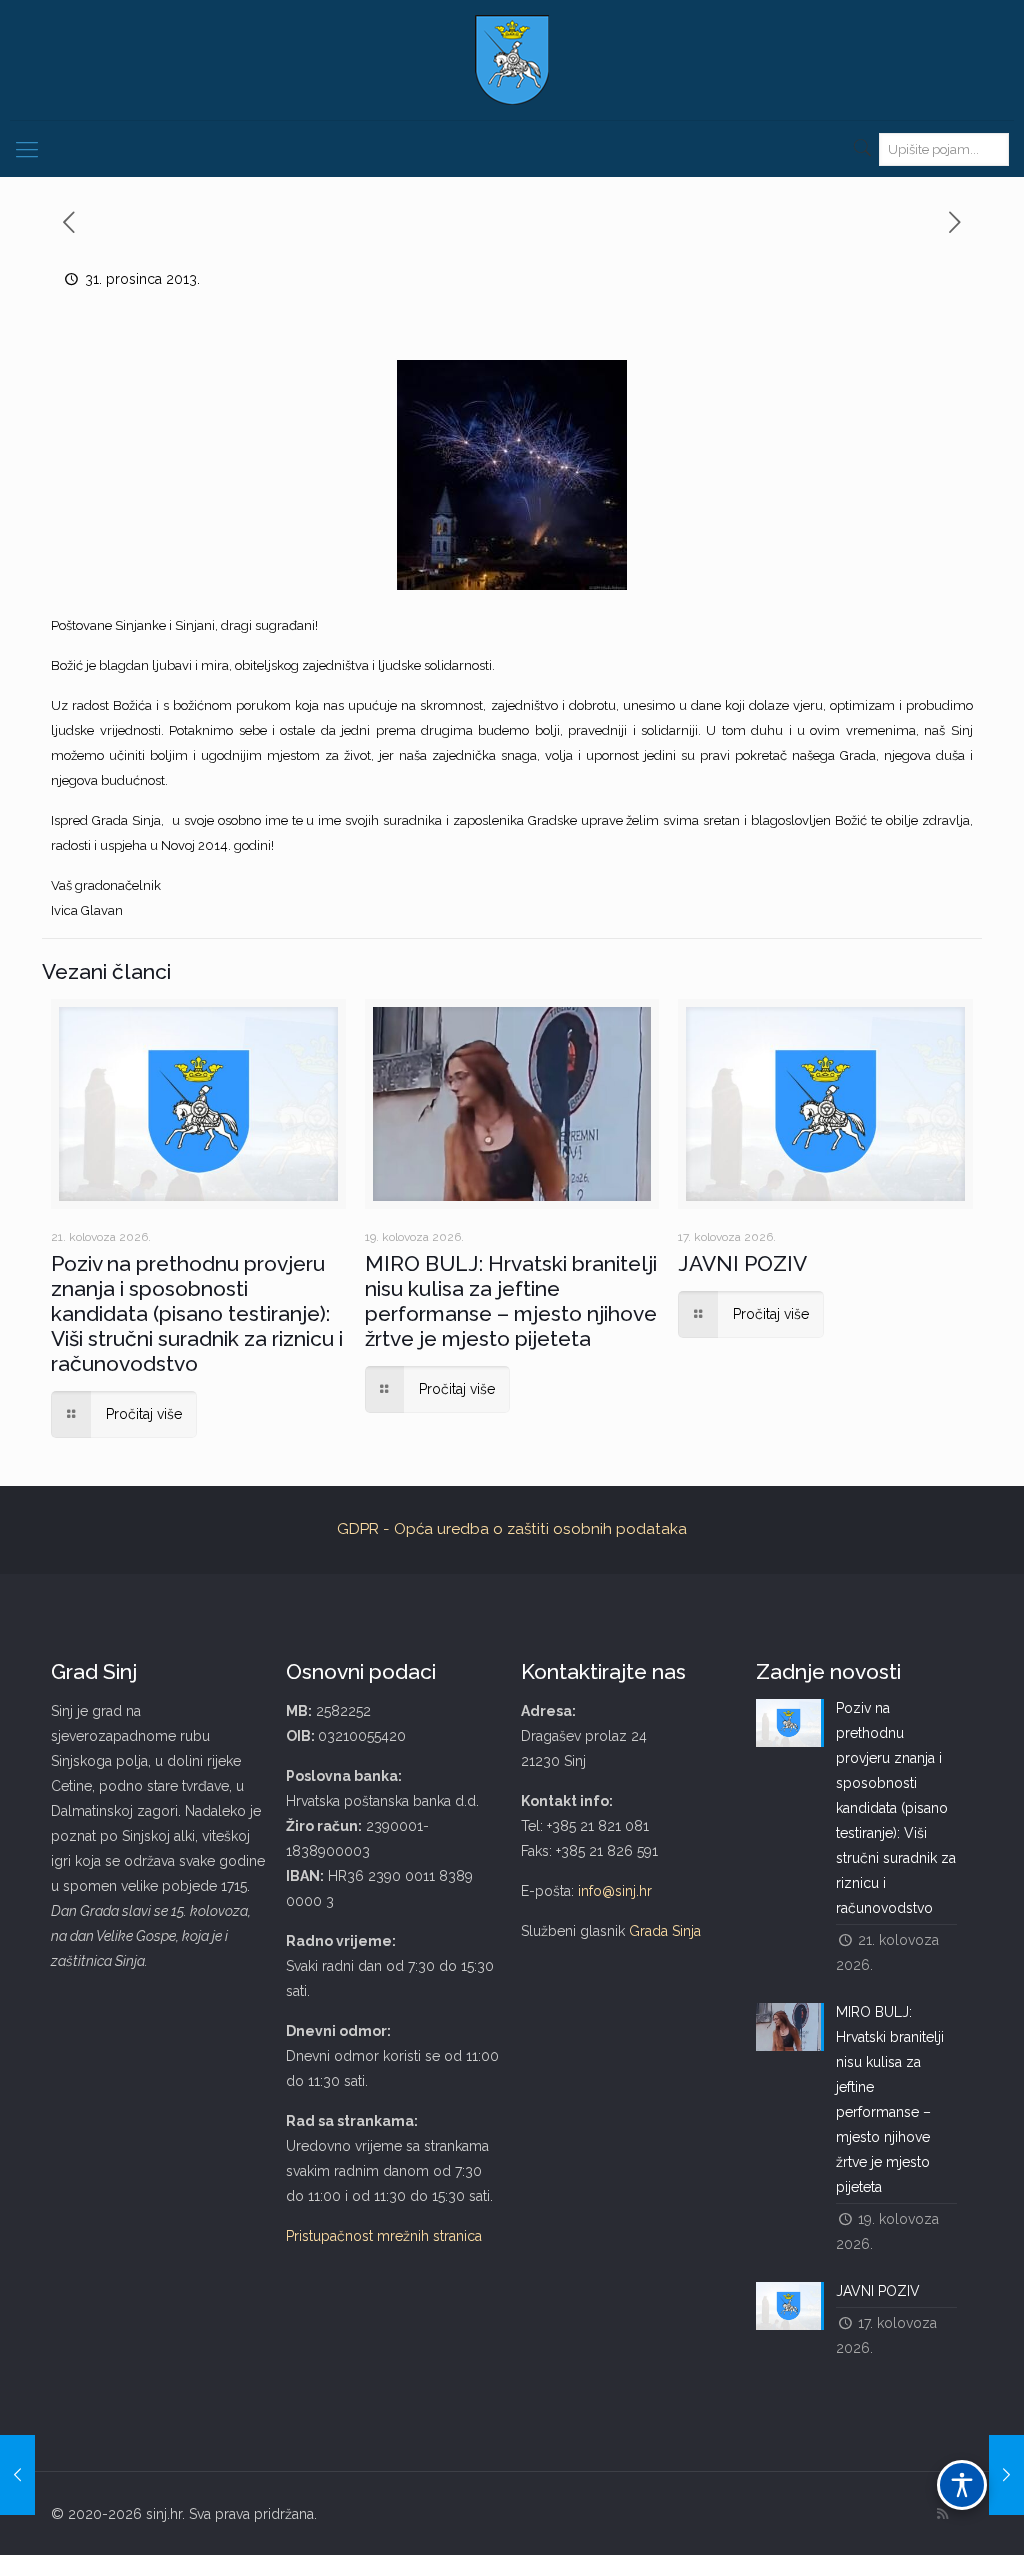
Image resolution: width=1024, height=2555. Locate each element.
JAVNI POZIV (742, 1263)
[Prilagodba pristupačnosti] (962, 2485)
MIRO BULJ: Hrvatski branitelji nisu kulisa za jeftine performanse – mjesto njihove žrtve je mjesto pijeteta (511, 1301)
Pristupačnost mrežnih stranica (384, 2236)
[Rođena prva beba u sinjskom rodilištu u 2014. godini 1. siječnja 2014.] (1006, 2475)
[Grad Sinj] (512, 60)
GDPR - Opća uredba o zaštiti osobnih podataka (512, 1529)
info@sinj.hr (615, 1891)
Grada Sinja (665, 1931)
